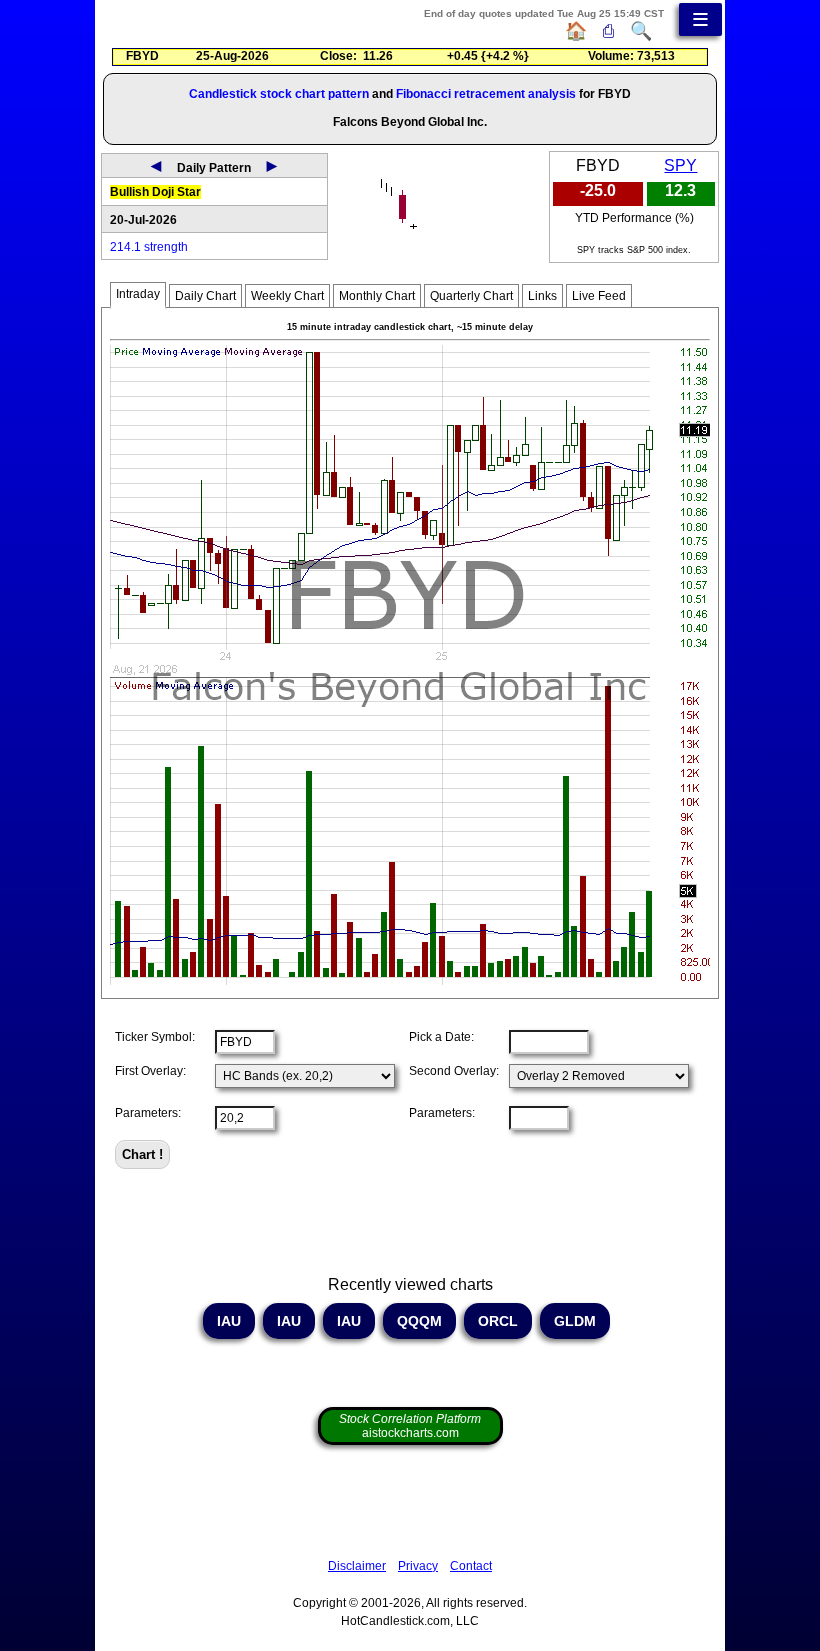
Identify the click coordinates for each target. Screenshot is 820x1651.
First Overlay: (150, 1071)
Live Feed (599, 296)
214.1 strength (149, 247)
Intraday (138, 294)
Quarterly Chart (471, 296)
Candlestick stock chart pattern (279, 94)
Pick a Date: (441, 1037)
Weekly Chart (287, 296)
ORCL (498, 1321)
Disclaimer (357, 1566)
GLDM (575, 1321)
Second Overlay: (454, 1071)
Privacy (418, 1566)
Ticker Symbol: (155, 1037)
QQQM (419, 1321)
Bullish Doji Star (155, 192)
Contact (471, 1566)
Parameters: (148, 1113)
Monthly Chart (377, 296)
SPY (680, 165)
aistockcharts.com (410, 1426)
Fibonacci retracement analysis (486, 94)
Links (542, 296)
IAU (229, 1321)
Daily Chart (205, 296)
